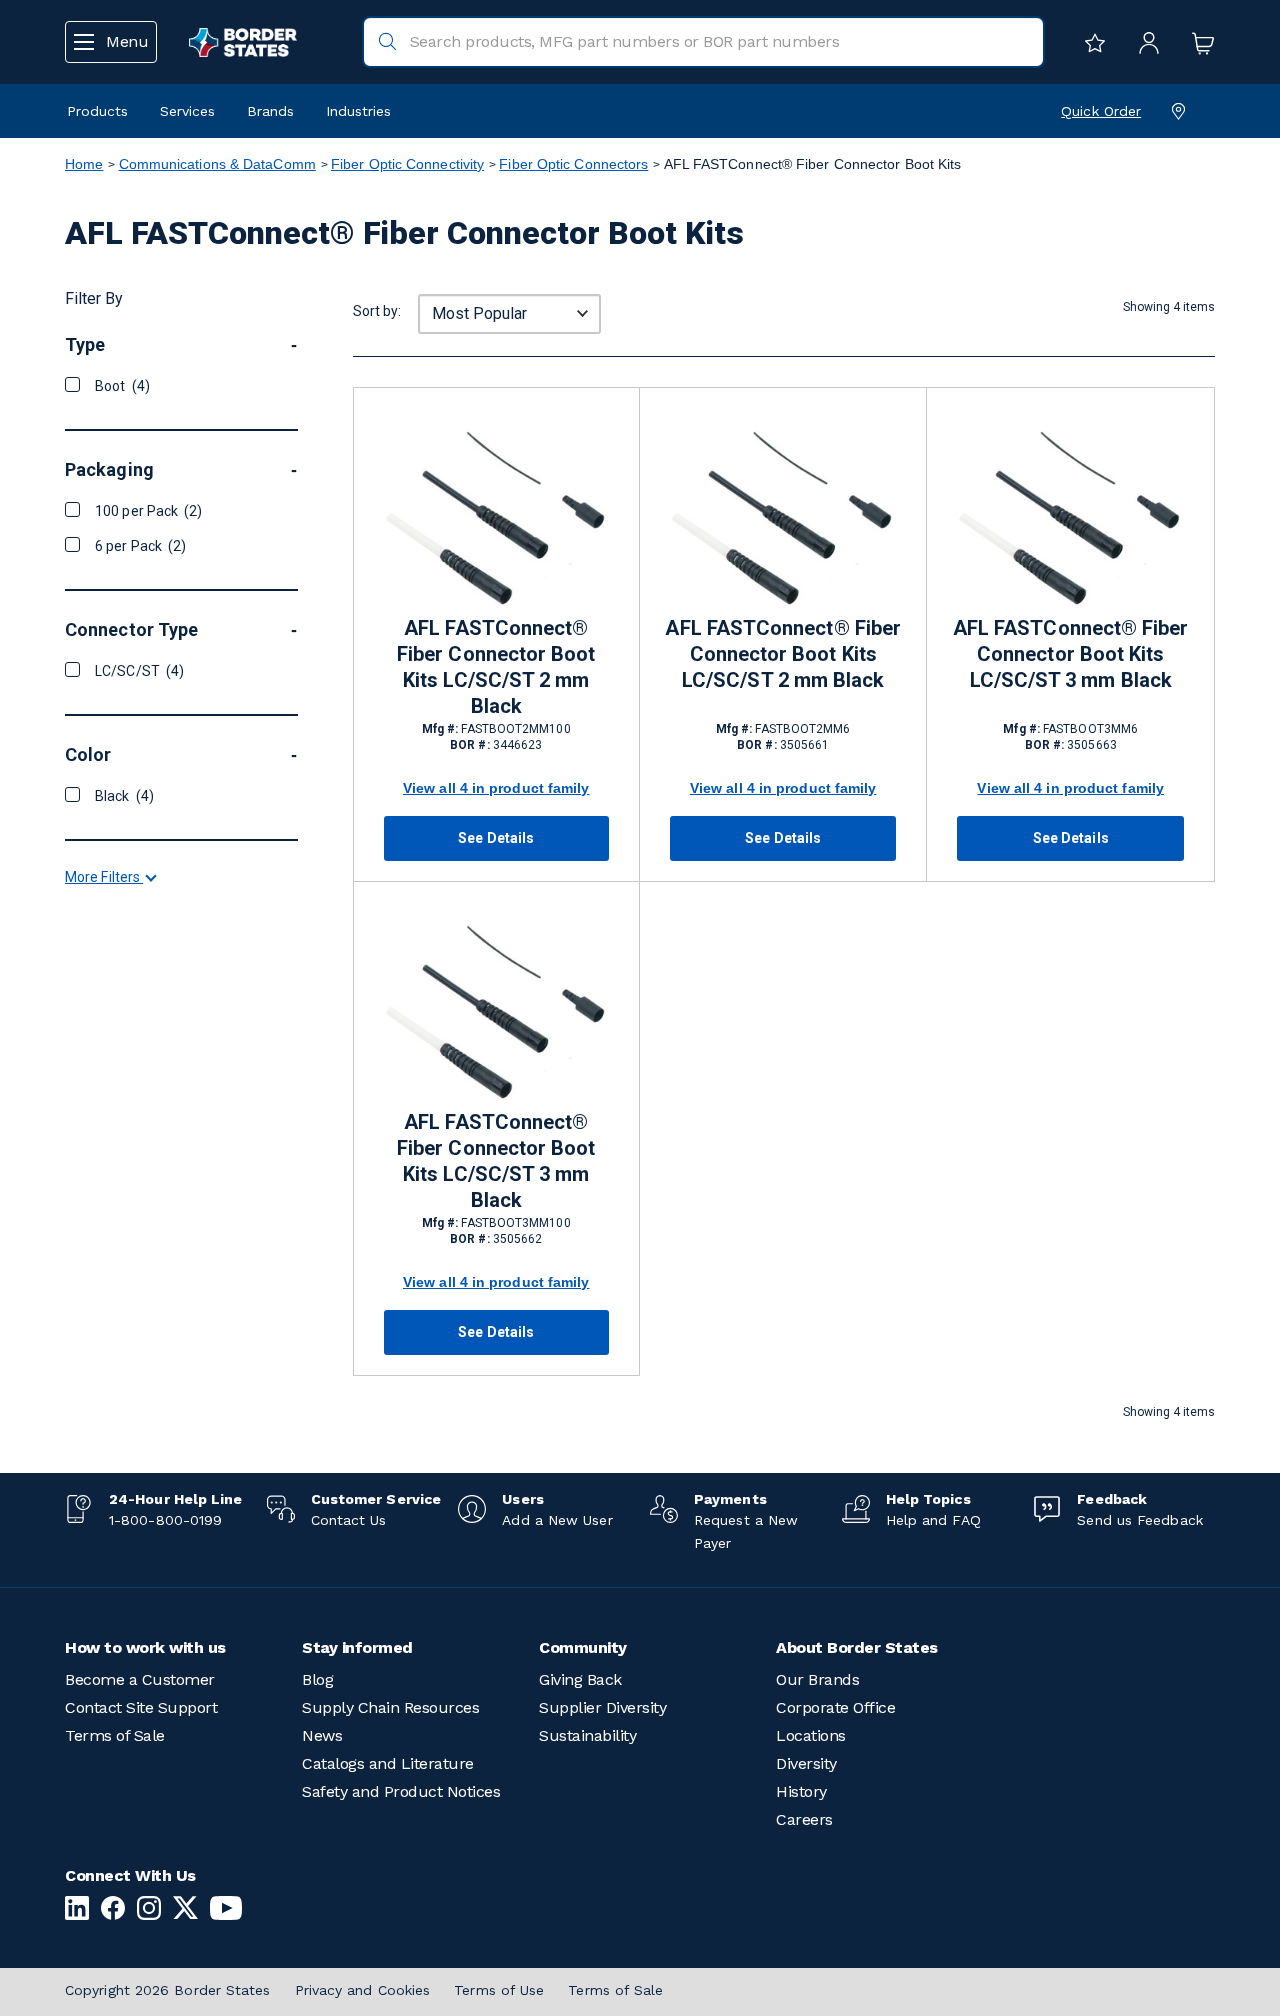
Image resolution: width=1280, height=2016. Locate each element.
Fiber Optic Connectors (573, 164)
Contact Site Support (141, 1707)
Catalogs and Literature (388, 1763)
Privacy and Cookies (363, 1990)
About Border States (857, 1647)
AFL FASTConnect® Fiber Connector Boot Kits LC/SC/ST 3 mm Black (1070, 654)
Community (583, 1647)
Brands (270, 111)
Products (97, 111)
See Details (496, 838)
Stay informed (357, 1647)
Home (84, 164)
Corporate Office (835, 1707)
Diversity (806, 1763)
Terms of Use (499, 1990)
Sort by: (377, 311)
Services (187, 111)
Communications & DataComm (217, 164)
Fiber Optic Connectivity (407, 164)
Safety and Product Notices (401, 1791)
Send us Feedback (1139, 1520)
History (801, 1791)
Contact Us (349, 1520)
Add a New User (557, 1520)
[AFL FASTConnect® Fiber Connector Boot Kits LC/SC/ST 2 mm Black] (496, 515)
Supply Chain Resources (390, 1707)
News (322, 1735)
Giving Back (580, 1679)
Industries (358, 111)
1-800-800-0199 (165, 1520)
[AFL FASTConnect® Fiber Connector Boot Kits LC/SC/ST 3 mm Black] (1070, 515)
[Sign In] (1144, 42)
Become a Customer (140, 1679)
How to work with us (145, 1647)
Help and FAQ (933, 1520)
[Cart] (1198, 42)
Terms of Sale (115, 1735)
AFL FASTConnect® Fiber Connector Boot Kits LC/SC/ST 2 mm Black (496, 667)
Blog (317, 1679)
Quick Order (1101, 111)
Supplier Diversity (602, 1707)
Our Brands (817, 1679)
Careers (804, 1819)
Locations (811, 1735)
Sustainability (587, 1735)
